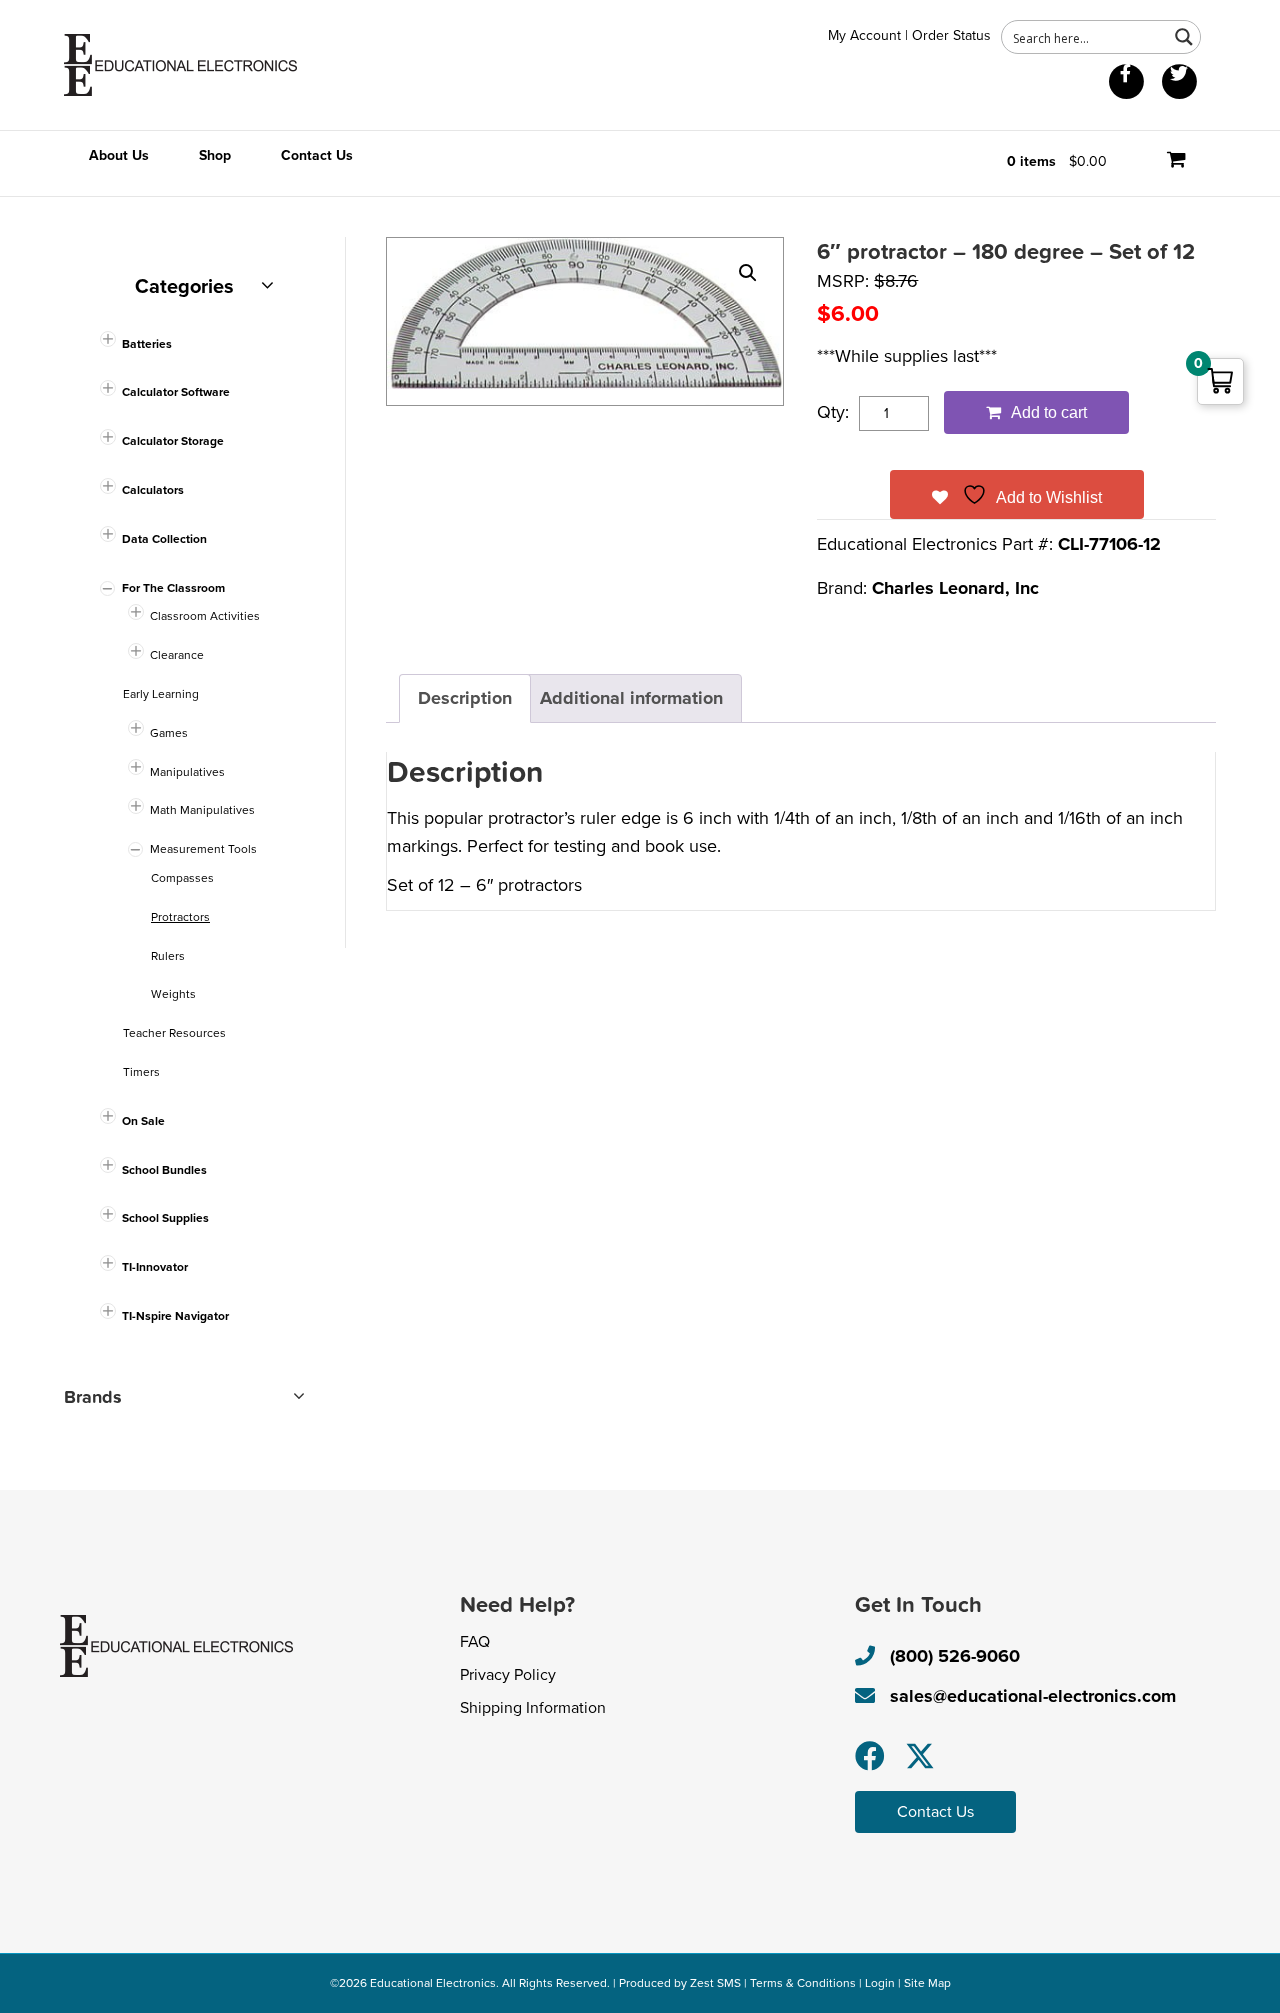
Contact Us (317, 155)
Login (880, 1983)
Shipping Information (533, 1708)
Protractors (180, 917)
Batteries (147, 344)
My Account (864, 35)
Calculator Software (176, 392)
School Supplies (165, 1218)
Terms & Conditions (803, 1983)
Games (169, 733)
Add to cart (1049, 412)
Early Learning (161, 694)
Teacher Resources (174, 1033)
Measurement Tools (203, 849)
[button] (748, 273)
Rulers (168, 956)
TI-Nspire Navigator (175, 1316)
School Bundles (164, 1170)
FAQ (475, 1642)
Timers (141, 1072)
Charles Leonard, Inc (955, 588)
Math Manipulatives (202, 810)
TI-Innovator (155, 1267)
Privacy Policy (508, 1675)
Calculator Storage (173, 441)
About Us (119, 155)
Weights (173, 994)
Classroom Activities (205, 616)
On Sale (143, 1121)
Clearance (177, 655)
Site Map (927, 1983)
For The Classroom (173, 588)
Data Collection (164, 539)
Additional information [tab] (631, 698)
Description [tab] (465, 698)
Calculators (153, 490)
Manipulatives (187, 772)
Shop (215, 155)
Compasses (182, 878)
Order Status (951, 35)
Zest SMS (715, 1983)
